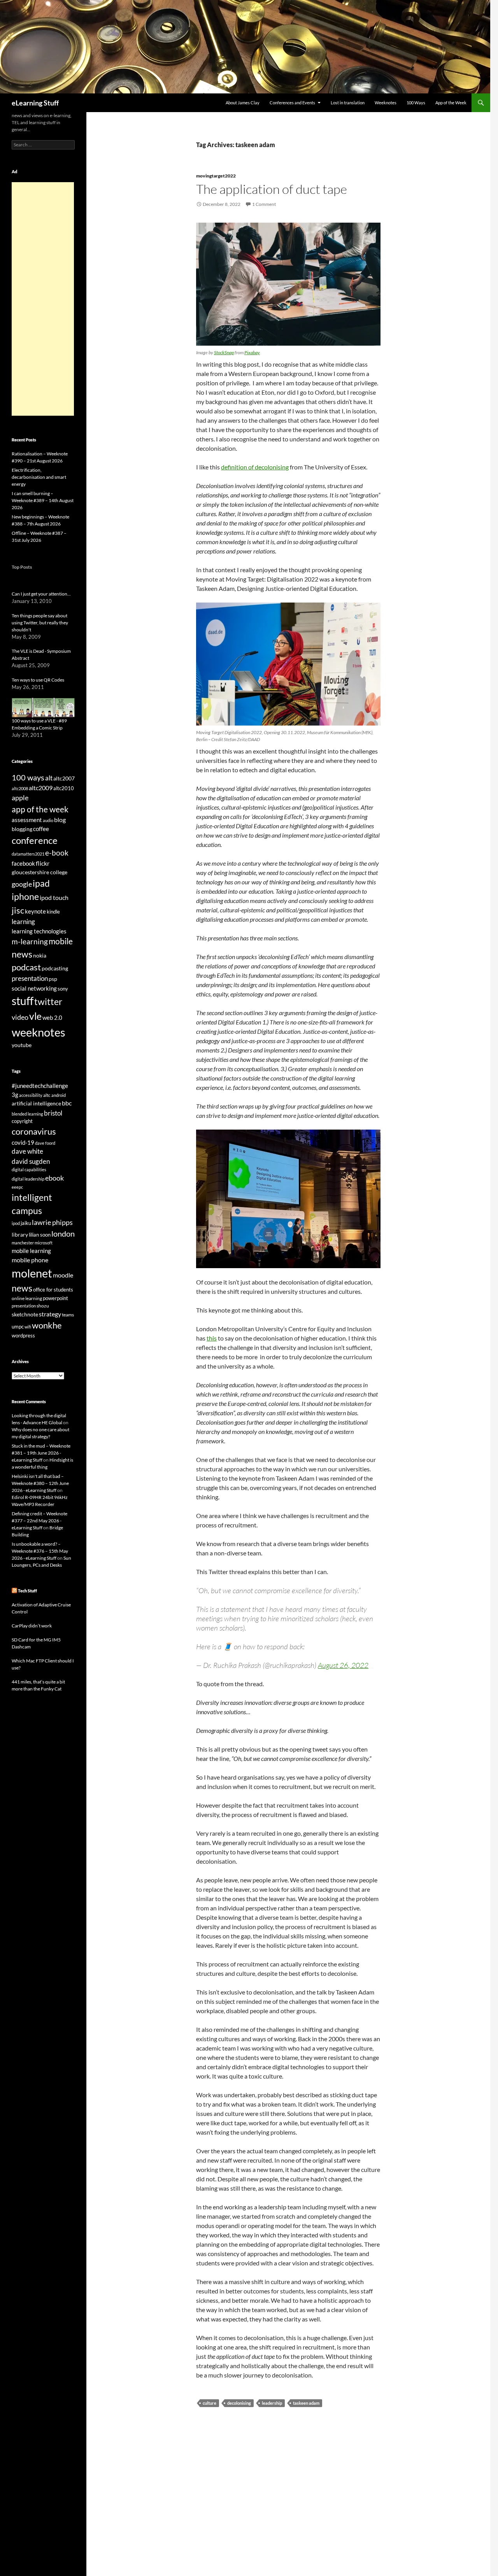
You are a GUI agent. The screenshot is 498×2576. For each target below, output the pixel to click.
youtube (22, 1045)
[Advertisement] (43, 299)
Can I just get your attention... (41, 594)
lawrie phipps (52, 1222)
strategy (50, 1314)
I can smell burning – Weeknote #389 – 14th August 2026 (43, 500)
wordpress (23, 1335)
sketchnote (25, 1314)
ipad (41, 883)
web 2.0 (52, 1017)
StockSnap (224, 352)
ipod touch (54, 897)
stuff (23, 1001)
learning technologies (39, 931)
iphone (25, 896)
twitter (48, 1002)
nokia (40, 955)
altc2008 (20, 788)
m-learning (30, 941)
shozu (43, 1306)
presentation (30, 978)
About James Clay (243, 103)
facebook (23, 864)
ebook (54, 1178)
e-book (57, 853)
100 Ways (416, 103)
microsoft (44, 1243)
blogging (22, 829)
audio (48, 820)
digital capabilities (29, 1169)
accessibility (31, 1095)
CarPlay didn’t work (32, 1626)
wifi (28, 1327)
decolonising (239, 2403)
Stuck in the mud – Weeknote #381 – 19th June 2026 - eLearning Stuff (41, 1453)
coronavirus (34, 1131)
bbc (67, 1103)
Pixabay (252, 352)
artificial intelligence (36, 1103)
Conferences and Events (292, 103)
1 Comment (264, 204)
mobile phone (30, 1260)
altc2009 (41, 788)
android (59, 1095)
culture (210, 2403)
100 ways (28, 778)
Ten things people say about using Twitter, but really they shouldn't (40, 623)
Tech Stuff (27, 1591)
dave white (27, 1151)
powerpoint (55, 1298)
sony (63, 989)
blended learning (27, 1114)
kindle (53, 912)
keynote (35, 911)
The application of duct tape (272, 189)
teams (68, 1315)
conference (35, 840)
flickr (43, 863)
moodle (63, 1275)
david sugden (31, 1161)
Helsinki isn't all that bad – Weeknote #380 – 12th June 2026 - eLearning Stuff (40, 1483)
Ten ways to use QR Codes (38, 680)
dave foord (45, 1143)
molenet (32, 1273)
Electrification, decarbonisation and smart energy (39, 477)
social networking (34, 988)
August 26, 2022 (343, 1665)
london (63, 1234)
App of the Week (451, 103)
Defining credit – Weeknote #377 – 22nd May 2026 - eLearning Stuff (39, 1521)
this (212, 1338)
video (20, 1017)
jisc (18, 910)
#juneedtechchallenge (40, 1086)
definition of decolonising (255, 467)
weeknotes (39, 1032)
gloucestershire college (39, 872)
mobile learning (31, 1251)
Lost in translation (348, 103)
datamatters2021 (28, 854)
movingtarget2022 (216, 176)
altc (47, 1095)
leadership (272, 2403)
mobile (61, 941)
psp (53, 979)
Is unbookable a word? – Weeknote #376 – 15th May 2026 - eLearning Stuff (40, 1551)
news (22, 954)
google (22, 884)
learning (23, 922)
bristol (53, 1113)
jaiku (26, 1223)
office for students (53, 1290)
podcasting (55, 968)
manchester (23, 1243)
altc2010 (64, 788)
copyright (22, 1121)
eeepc (17, 1187)
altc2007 (64, 778)
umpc (18, 1327)
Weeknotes (386, 103)
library (20, 1234)
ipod (16, 1223)
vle (35, 1016)
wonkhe (47, 1325)
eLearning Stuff (35, 103)
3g (15, 1095)
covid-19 (23, 1142)
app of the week (40, 809)
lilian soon (40, 1235)
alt (49, 778)
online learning (27, 1298)
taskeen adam (306, 2403)
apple (20, 798)
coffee (41, 829)
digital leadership (28, 1179)
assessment (27, 820)
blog (60, 820)
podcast (26, 967)
